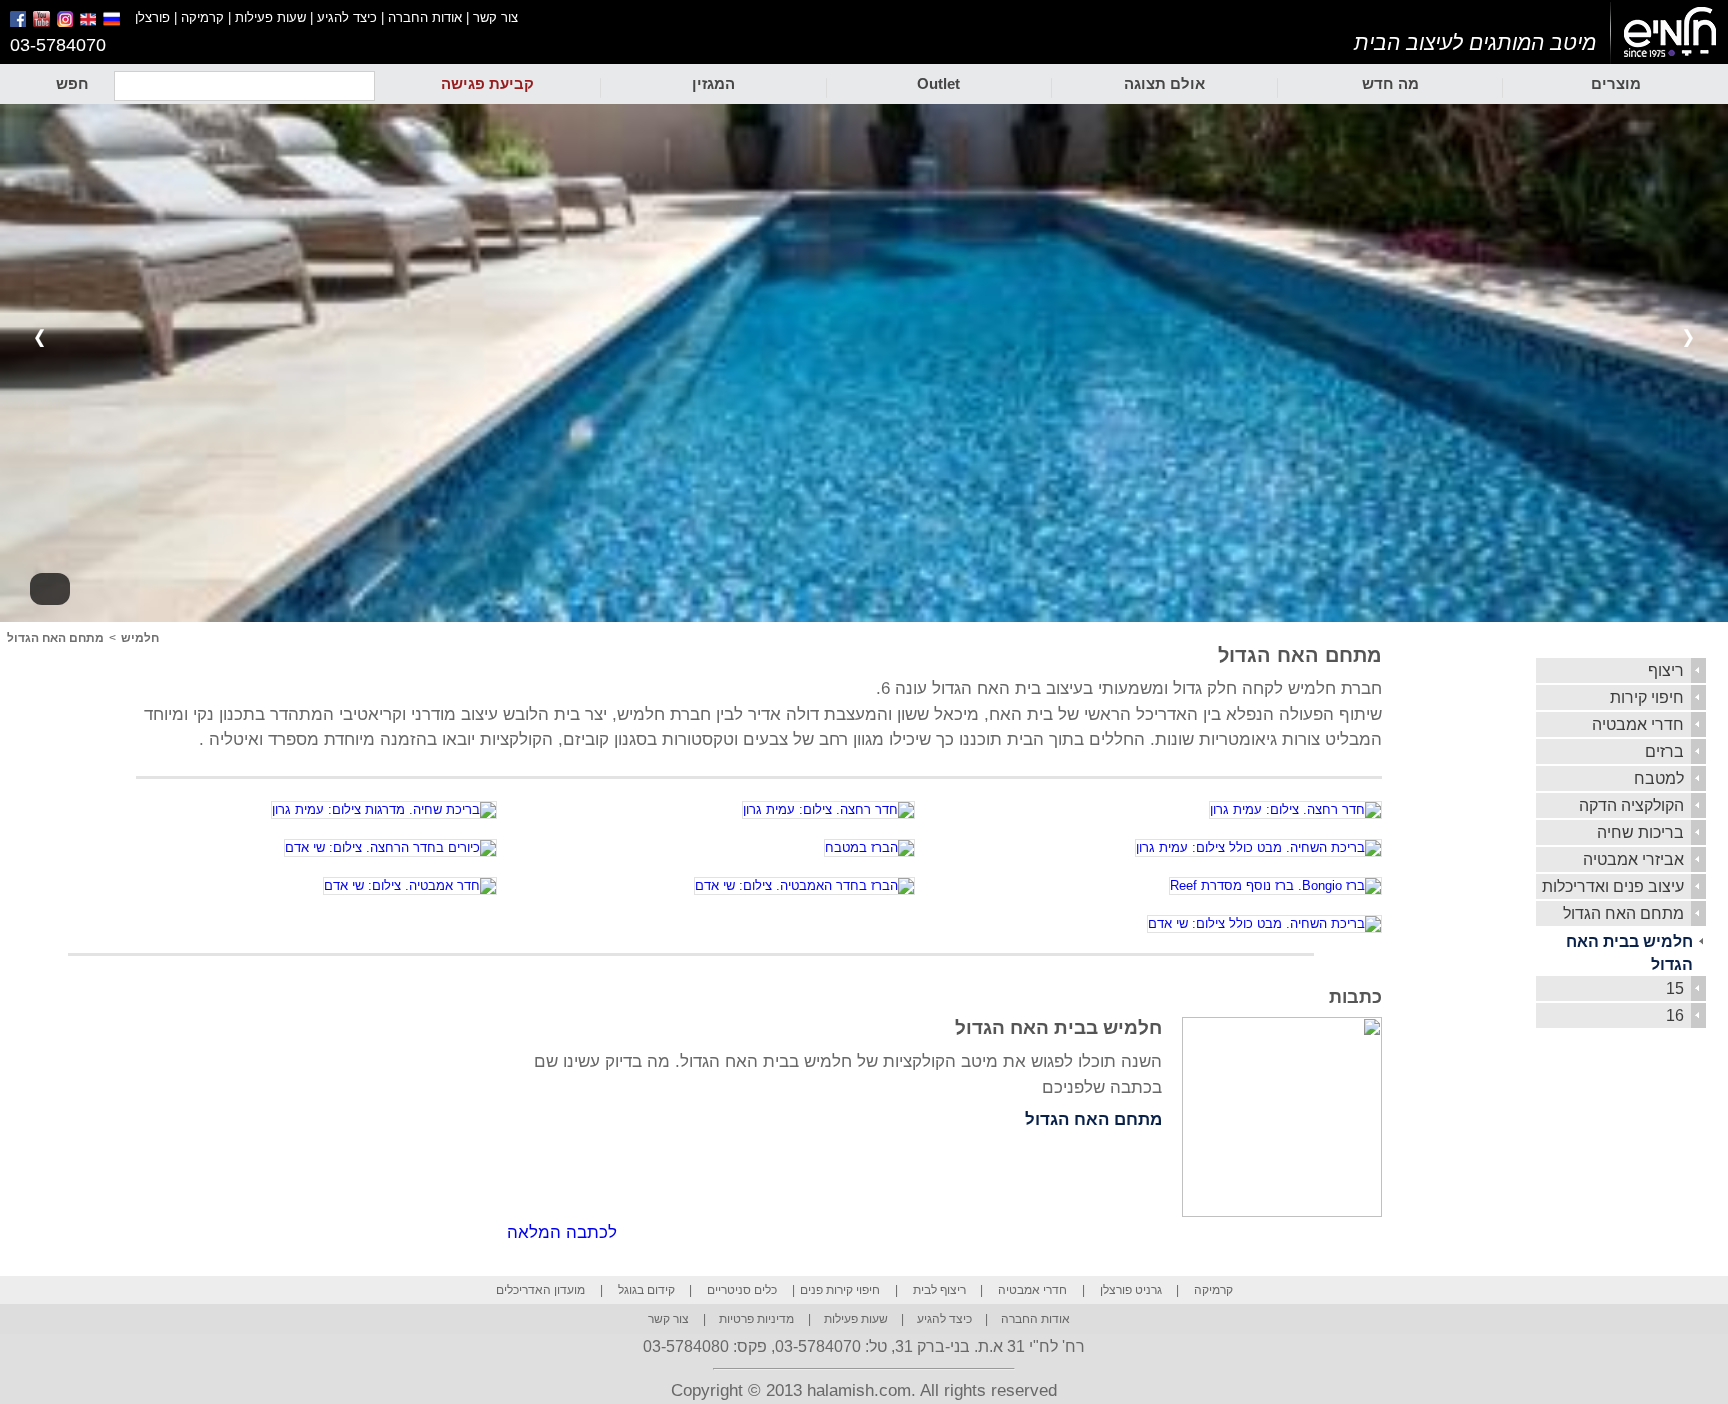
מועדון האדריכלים (540, 1290)
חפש (72, 83)
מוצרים (1616, 83)
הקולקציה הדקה (1631, 805)
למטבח (1659, 778)
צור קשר (495, 17)
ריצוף (1666, 670)
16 (1675, 1015)
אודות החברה (425, 17)
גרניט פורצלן (1131, 1290)
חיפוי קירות (1647, 697)
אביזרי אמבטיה (1633, 859)
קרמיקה (202, 17)
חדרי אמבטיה (1638, 724)
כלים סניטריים (742, 1290)
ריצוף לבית (939, 1290)
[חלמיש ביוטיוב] (43, 22)
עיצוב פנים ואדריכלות (1613, 886)
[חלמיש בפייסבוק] (19, 22)
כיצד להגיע (347, 17)
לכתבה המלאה (562, 1232)
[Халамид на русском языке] (119, 22)
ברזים (1664, 751)
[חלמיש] (1669, 33)
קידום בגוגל (646, 1290)
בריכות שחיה (1640, 832)
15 (1675, 988)
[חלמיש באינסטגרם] (66, 22)
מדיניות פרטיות (756, 1319)
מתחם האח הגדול (1623, 913)
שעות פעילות (270, 17)
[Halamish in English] (89, 22)
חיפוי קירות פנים (840, 1290)
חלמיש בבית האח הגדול (1629, 953)
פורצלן (152, 17)
